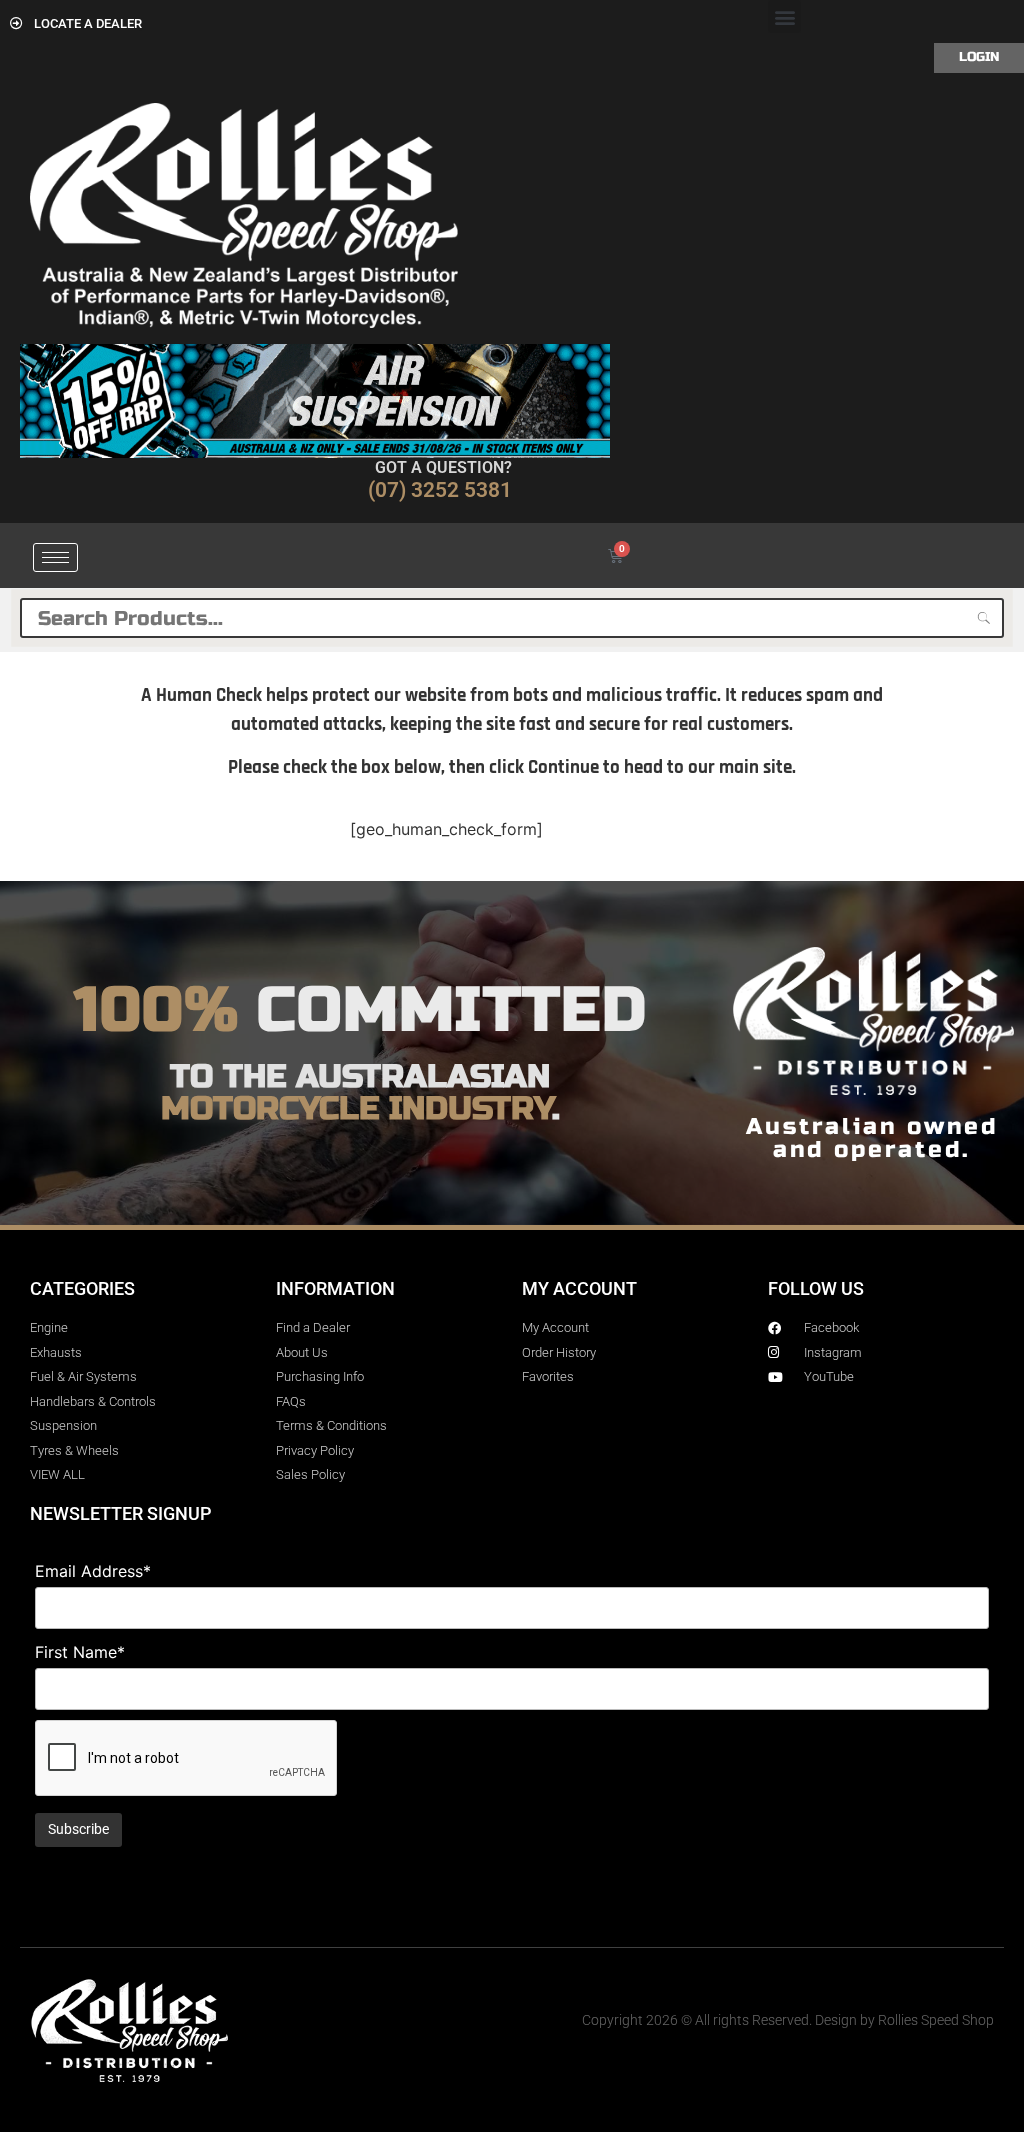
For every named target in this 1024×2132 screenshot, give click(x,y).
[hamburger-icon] (55, 557)
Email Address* (93, 1571)
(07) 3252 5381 (440, 490)
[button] (784, 16)
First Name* (80, 1652)
